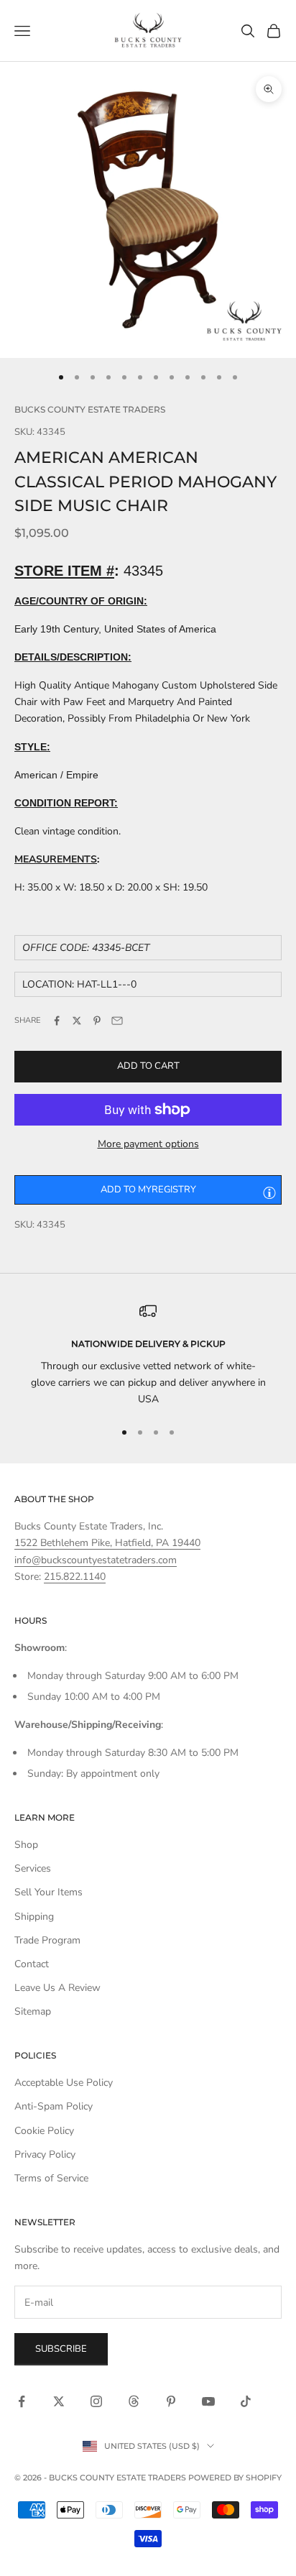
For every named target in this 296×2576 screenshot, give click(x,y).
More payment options (148, 1144)
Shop (26, 1845)
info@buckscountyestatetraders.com (96, 1560)
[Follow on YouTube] (208, 2401)
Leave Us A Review (57, 1988)
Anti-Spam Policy (54, 2106)
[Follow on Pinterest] (171, 2401)
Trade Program (47, 1940)
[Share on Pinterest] (97, 1021)
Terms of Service (51, 2178)
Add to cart (148, 1066)
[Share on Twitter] (77, 1021)
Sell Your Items (48, 1892)
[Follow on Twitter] (59, 2401)
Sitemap (33, 2011)
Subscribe (61, 2349)
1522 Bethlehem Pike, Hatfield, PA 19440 (107, 1543)
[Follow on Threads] (134, 2401)
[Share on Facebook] (57, 1021)
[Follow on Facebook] (22, 2401)
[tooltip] (269, 1192)
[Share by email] (117, 1021)
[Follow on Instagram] (96, 2401)
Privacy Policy (45, 2154)
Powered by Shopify (235, 2478)
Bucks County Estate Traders (90, 409)
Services (33, 1868)
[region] (148, 1355)
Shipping (34, 1917)
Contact (32, 1964)
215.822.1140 (75, 1577)
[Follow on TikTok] (246, 2401)
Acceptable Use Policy (64, 2083)
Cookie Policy (44, 2131)
